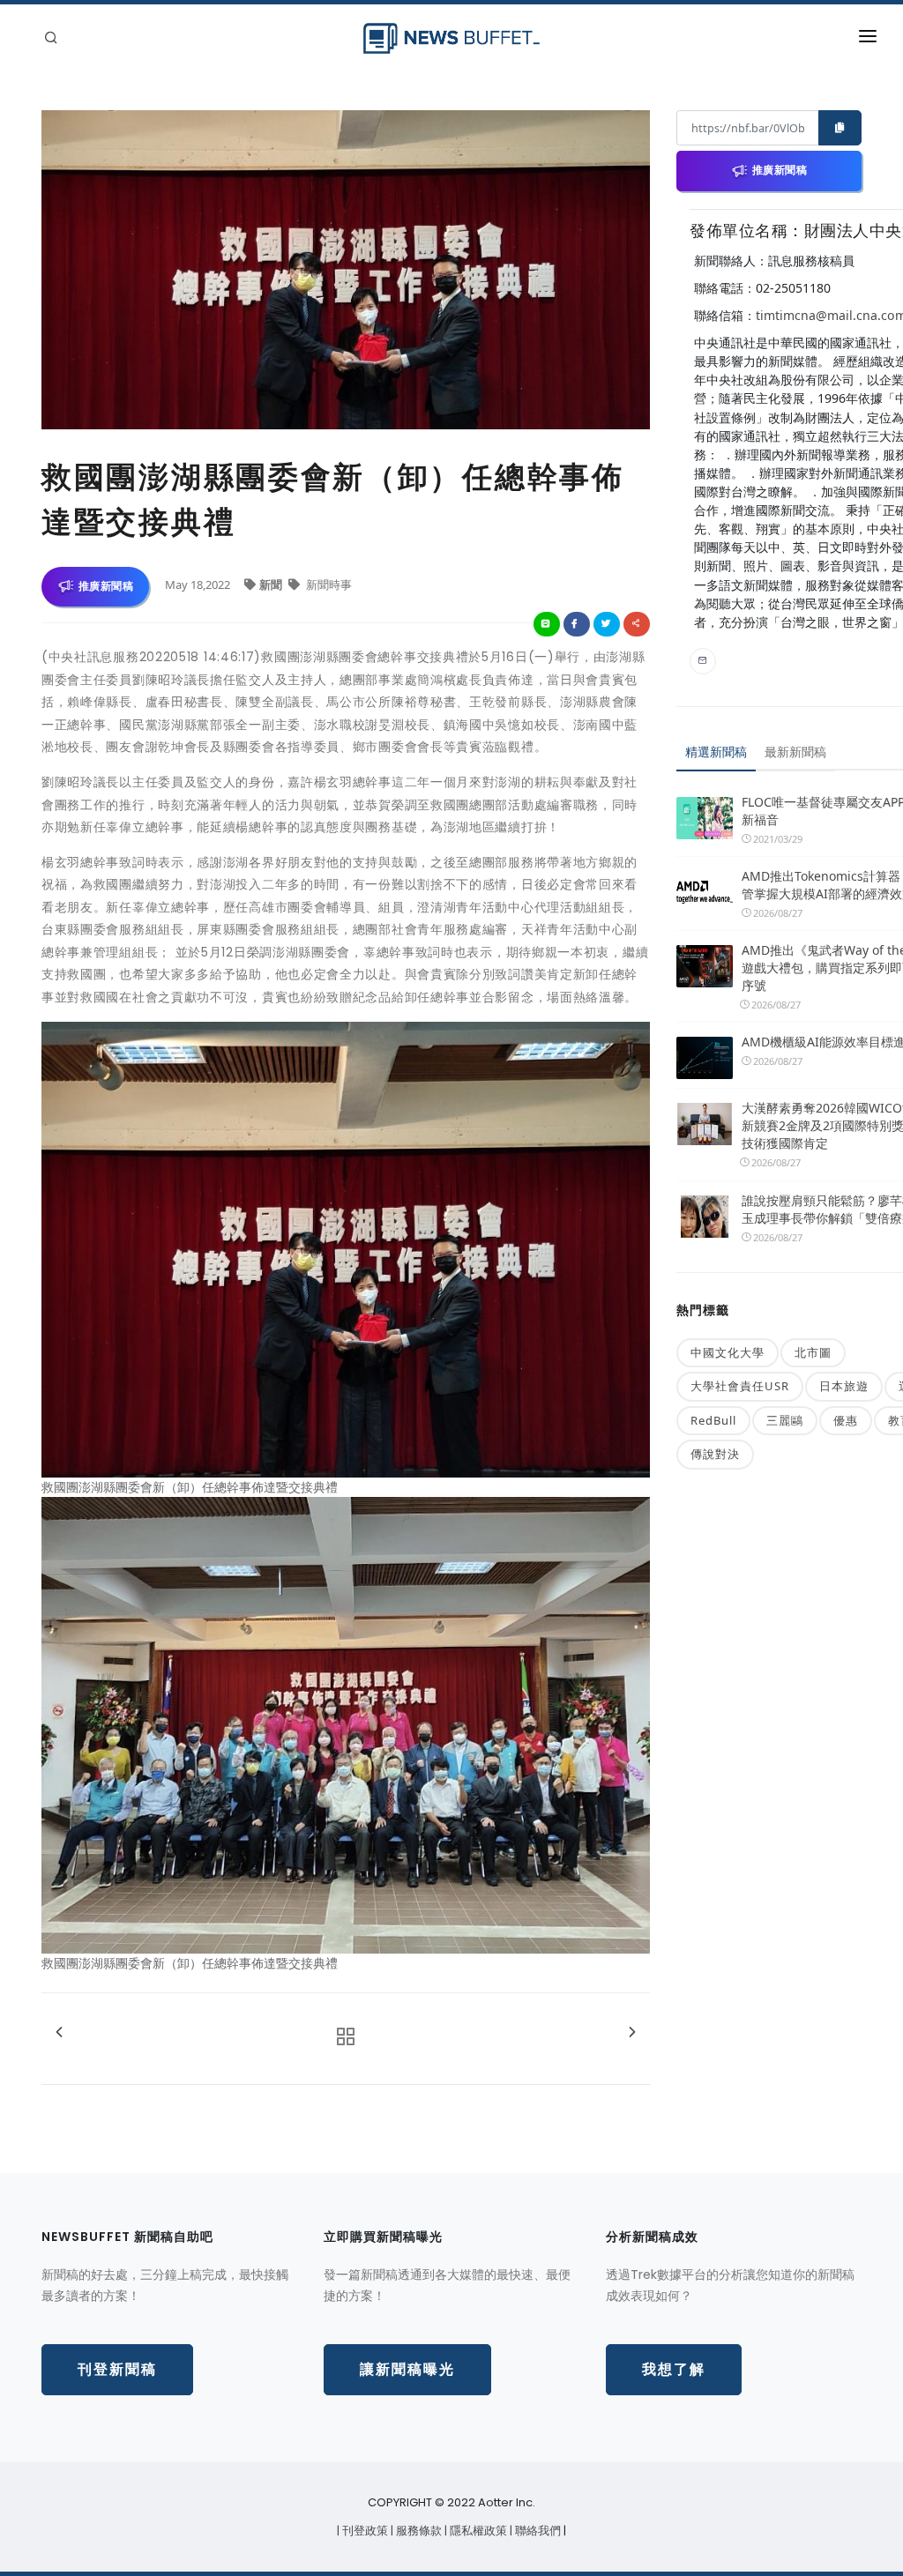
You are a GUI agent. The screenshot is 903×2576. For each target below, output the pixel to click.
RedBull (713, 1420)
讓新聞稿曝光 (407, 2369)
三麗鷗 (785, 1420)
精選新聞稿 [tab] (716, 752)
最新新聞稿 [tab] (795, 752)
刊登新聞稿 (117, 2369)
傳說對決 (715, 1454)
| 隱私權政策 (477, 2531)
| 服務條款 (418, 2531)
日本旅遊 (844, 1386)
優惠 (846, 1420)
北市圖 (813, 1352)
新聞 (272, 584)
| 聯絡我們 (537, 2531)
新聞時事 (328, 584)
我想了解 (674, 2369)
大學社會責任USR (740, 1386)
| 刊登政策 (364, 2531)
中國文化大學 (728, 1352)
